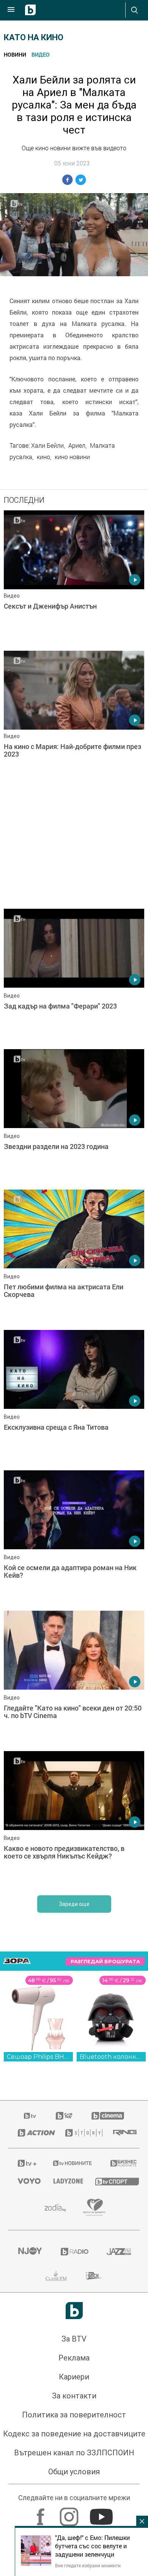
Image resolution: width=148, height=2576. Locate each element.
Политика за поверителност (74, 2415)
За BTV (74, 2339)
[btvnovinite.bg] (72, 2163)
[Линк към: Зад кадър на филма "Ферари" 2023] (74, 977)
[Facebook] (42, 2513)
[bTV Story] (80, 2133)
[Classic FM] (56, 2276)
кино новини (72, 457)
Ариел (77, 445)
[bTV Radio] (74, 2252)
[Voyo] (26, 2181)
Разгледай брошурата (105, 1962)
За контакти (74, 2396)
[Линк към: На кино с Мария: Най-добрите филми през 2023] (74, 719)
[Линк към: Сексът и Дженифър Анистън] (74, 579)
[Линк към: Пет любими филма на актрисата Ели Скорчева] (74, 1258)
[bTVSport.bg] (113, 2181)
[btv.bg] (30, 2116)
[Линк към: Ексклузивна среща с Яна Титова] (74, 1398)
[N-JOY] (30, 2252)
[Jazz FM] (118, 2252)
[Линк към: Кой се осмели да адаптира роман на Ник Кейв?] (74, 1539)
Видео (41, 54)
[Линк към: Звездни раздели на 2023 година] (74, 1117)
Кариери (74, 2377)
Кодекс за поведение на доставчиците (74, 2434)
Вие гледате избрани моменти (88, 2565)
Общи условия (74, 2472)
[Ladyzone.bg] (65, 2181)
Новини (15, 54)
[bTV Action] (32, 2133)
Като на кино (34, 37)
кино (43, 457)
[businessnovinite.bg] (120, 2163)
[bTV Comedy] (64, 2116)
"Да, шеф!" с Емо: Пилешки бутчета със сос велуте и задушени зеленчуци (92, 2546)
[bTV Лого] (74, 2311)
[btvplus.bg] (26, 2163)
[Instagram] (70, 2513)
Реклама (74, 2358)
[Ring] (122, 2133)
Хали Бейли (47, 445)
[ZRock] (94, 2276)
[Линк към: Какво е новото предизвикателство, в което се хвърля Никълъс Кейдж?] (74, 1819)
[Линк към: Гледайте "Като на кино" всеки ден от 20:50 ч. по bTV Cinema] (74, 1679)
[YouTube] (102, 2513)
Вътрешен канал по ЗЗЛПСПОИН (74, 2453)
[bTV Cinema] (108, 2116)
